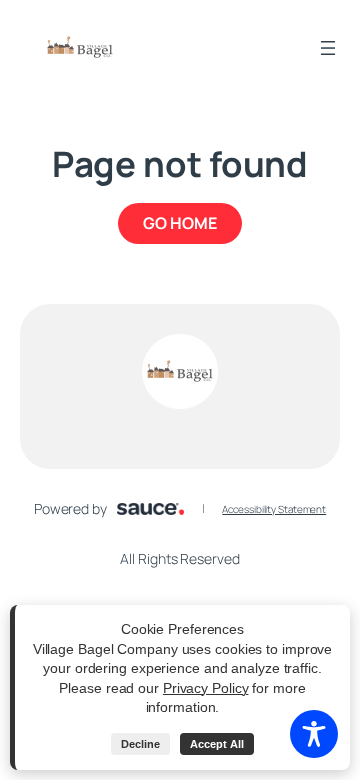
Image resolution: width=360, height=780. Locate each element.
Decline (140, 744)
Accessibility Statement (274, 509)
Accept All (217, 744)
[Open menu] (328, 48)
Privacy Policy (206, 688)
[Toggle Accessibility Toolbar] (314, 734)
